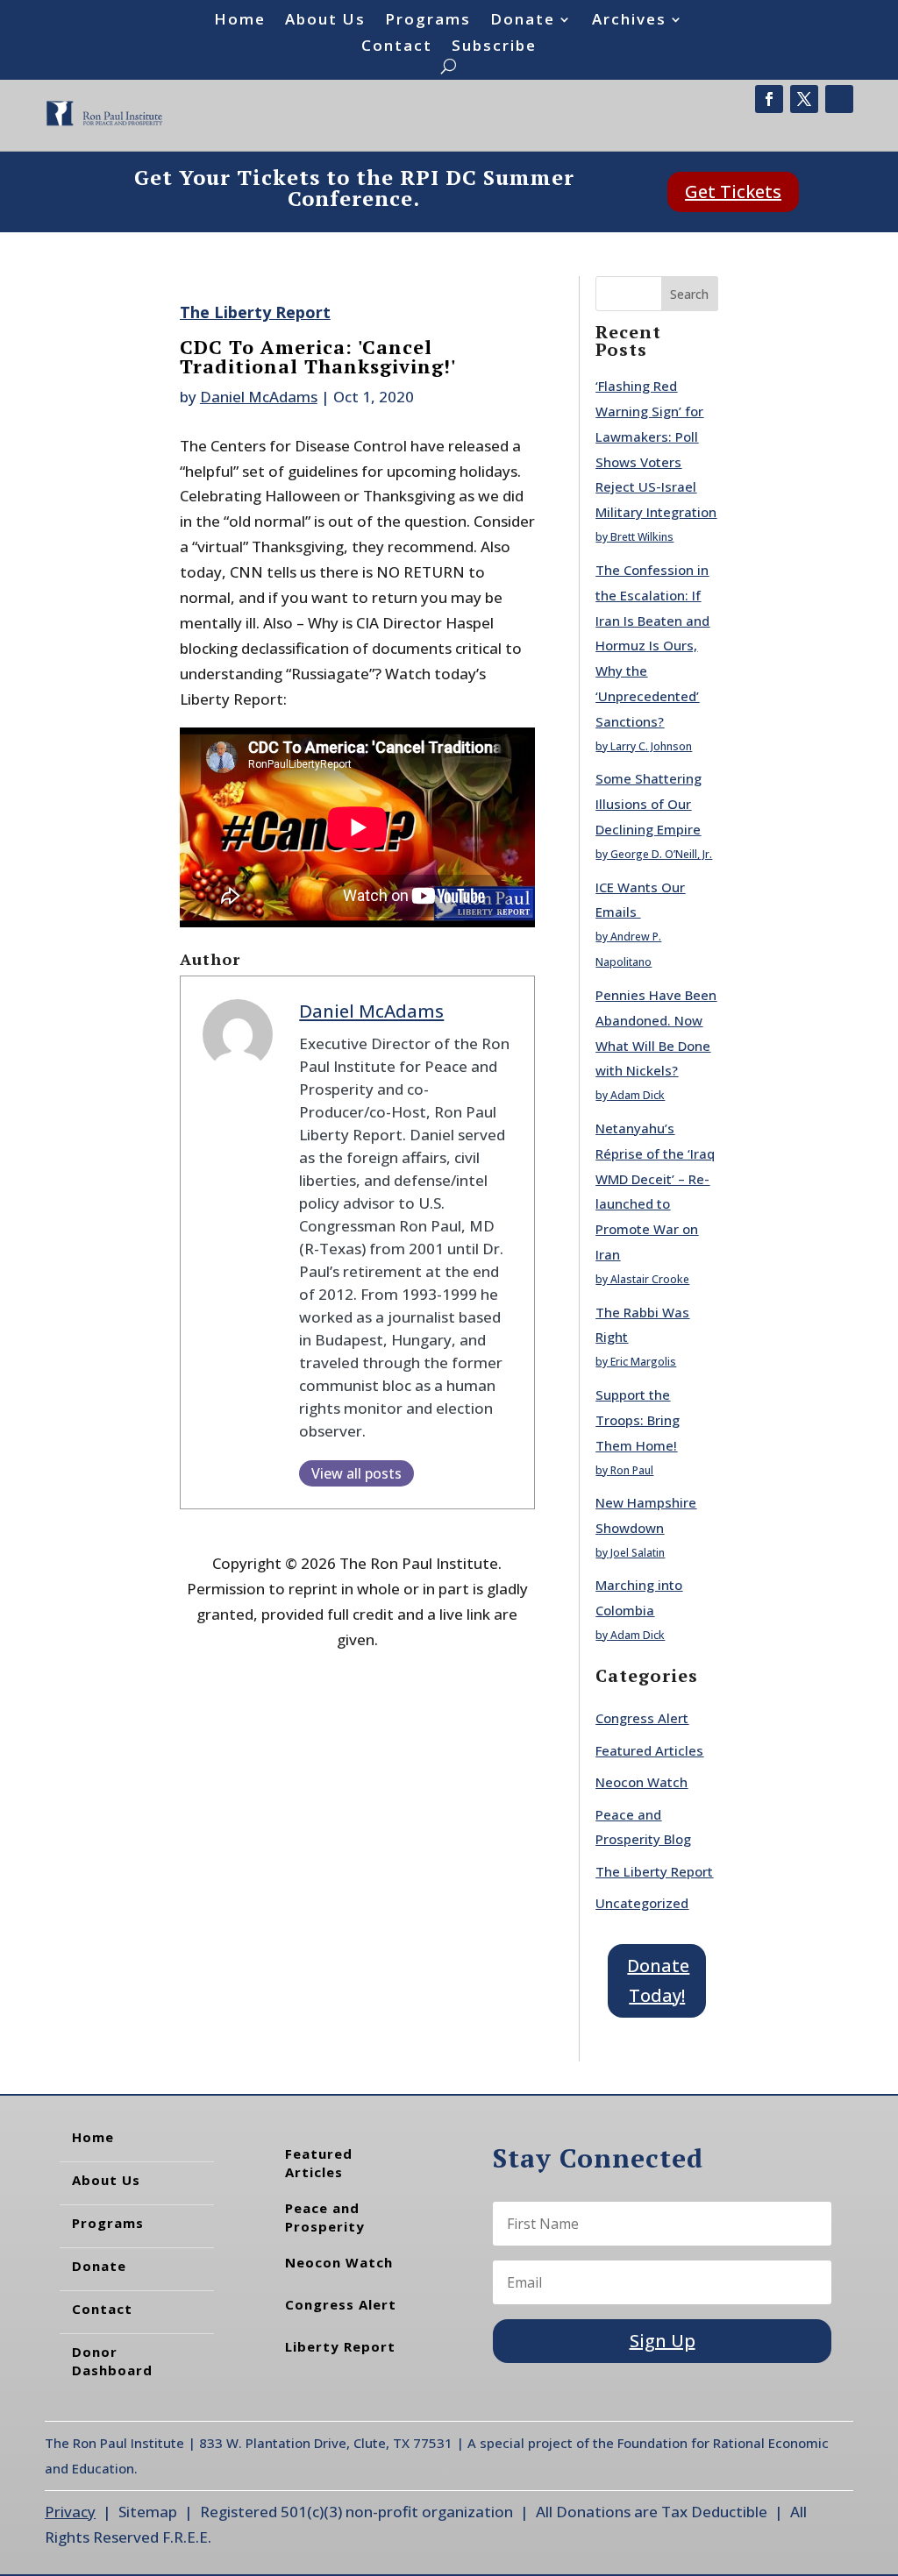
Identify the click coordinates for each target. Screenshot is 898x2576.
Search (689, 294)
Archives (629, 21)
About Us (325, 21)
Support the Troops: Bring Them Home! (638, 1420)
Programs (428, 21)
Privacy (70, 2512)
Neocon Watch (641, 1782)
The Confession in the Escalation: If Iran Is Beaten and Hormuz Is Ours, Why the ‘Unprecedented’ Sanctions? (652, 646)
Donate (523, 21)
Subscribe (494, 47)
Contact (397, 47)
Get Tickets (733, 192)
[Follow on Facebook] (769, 99)
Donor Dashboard (112, 2361)
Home (240, 21)
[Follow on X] (804, 99)
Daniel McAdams (259, 397)
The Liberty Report (255, 312)
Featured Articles (649, 1750)
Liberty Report (340, 2346)
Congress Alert (642, 1718)
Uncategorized (642, 1903)
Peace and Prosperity (325, 2217)
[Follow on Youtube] (839, 99)
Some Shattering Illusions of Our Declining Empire (649, 804)
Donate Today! (658, 1980)
